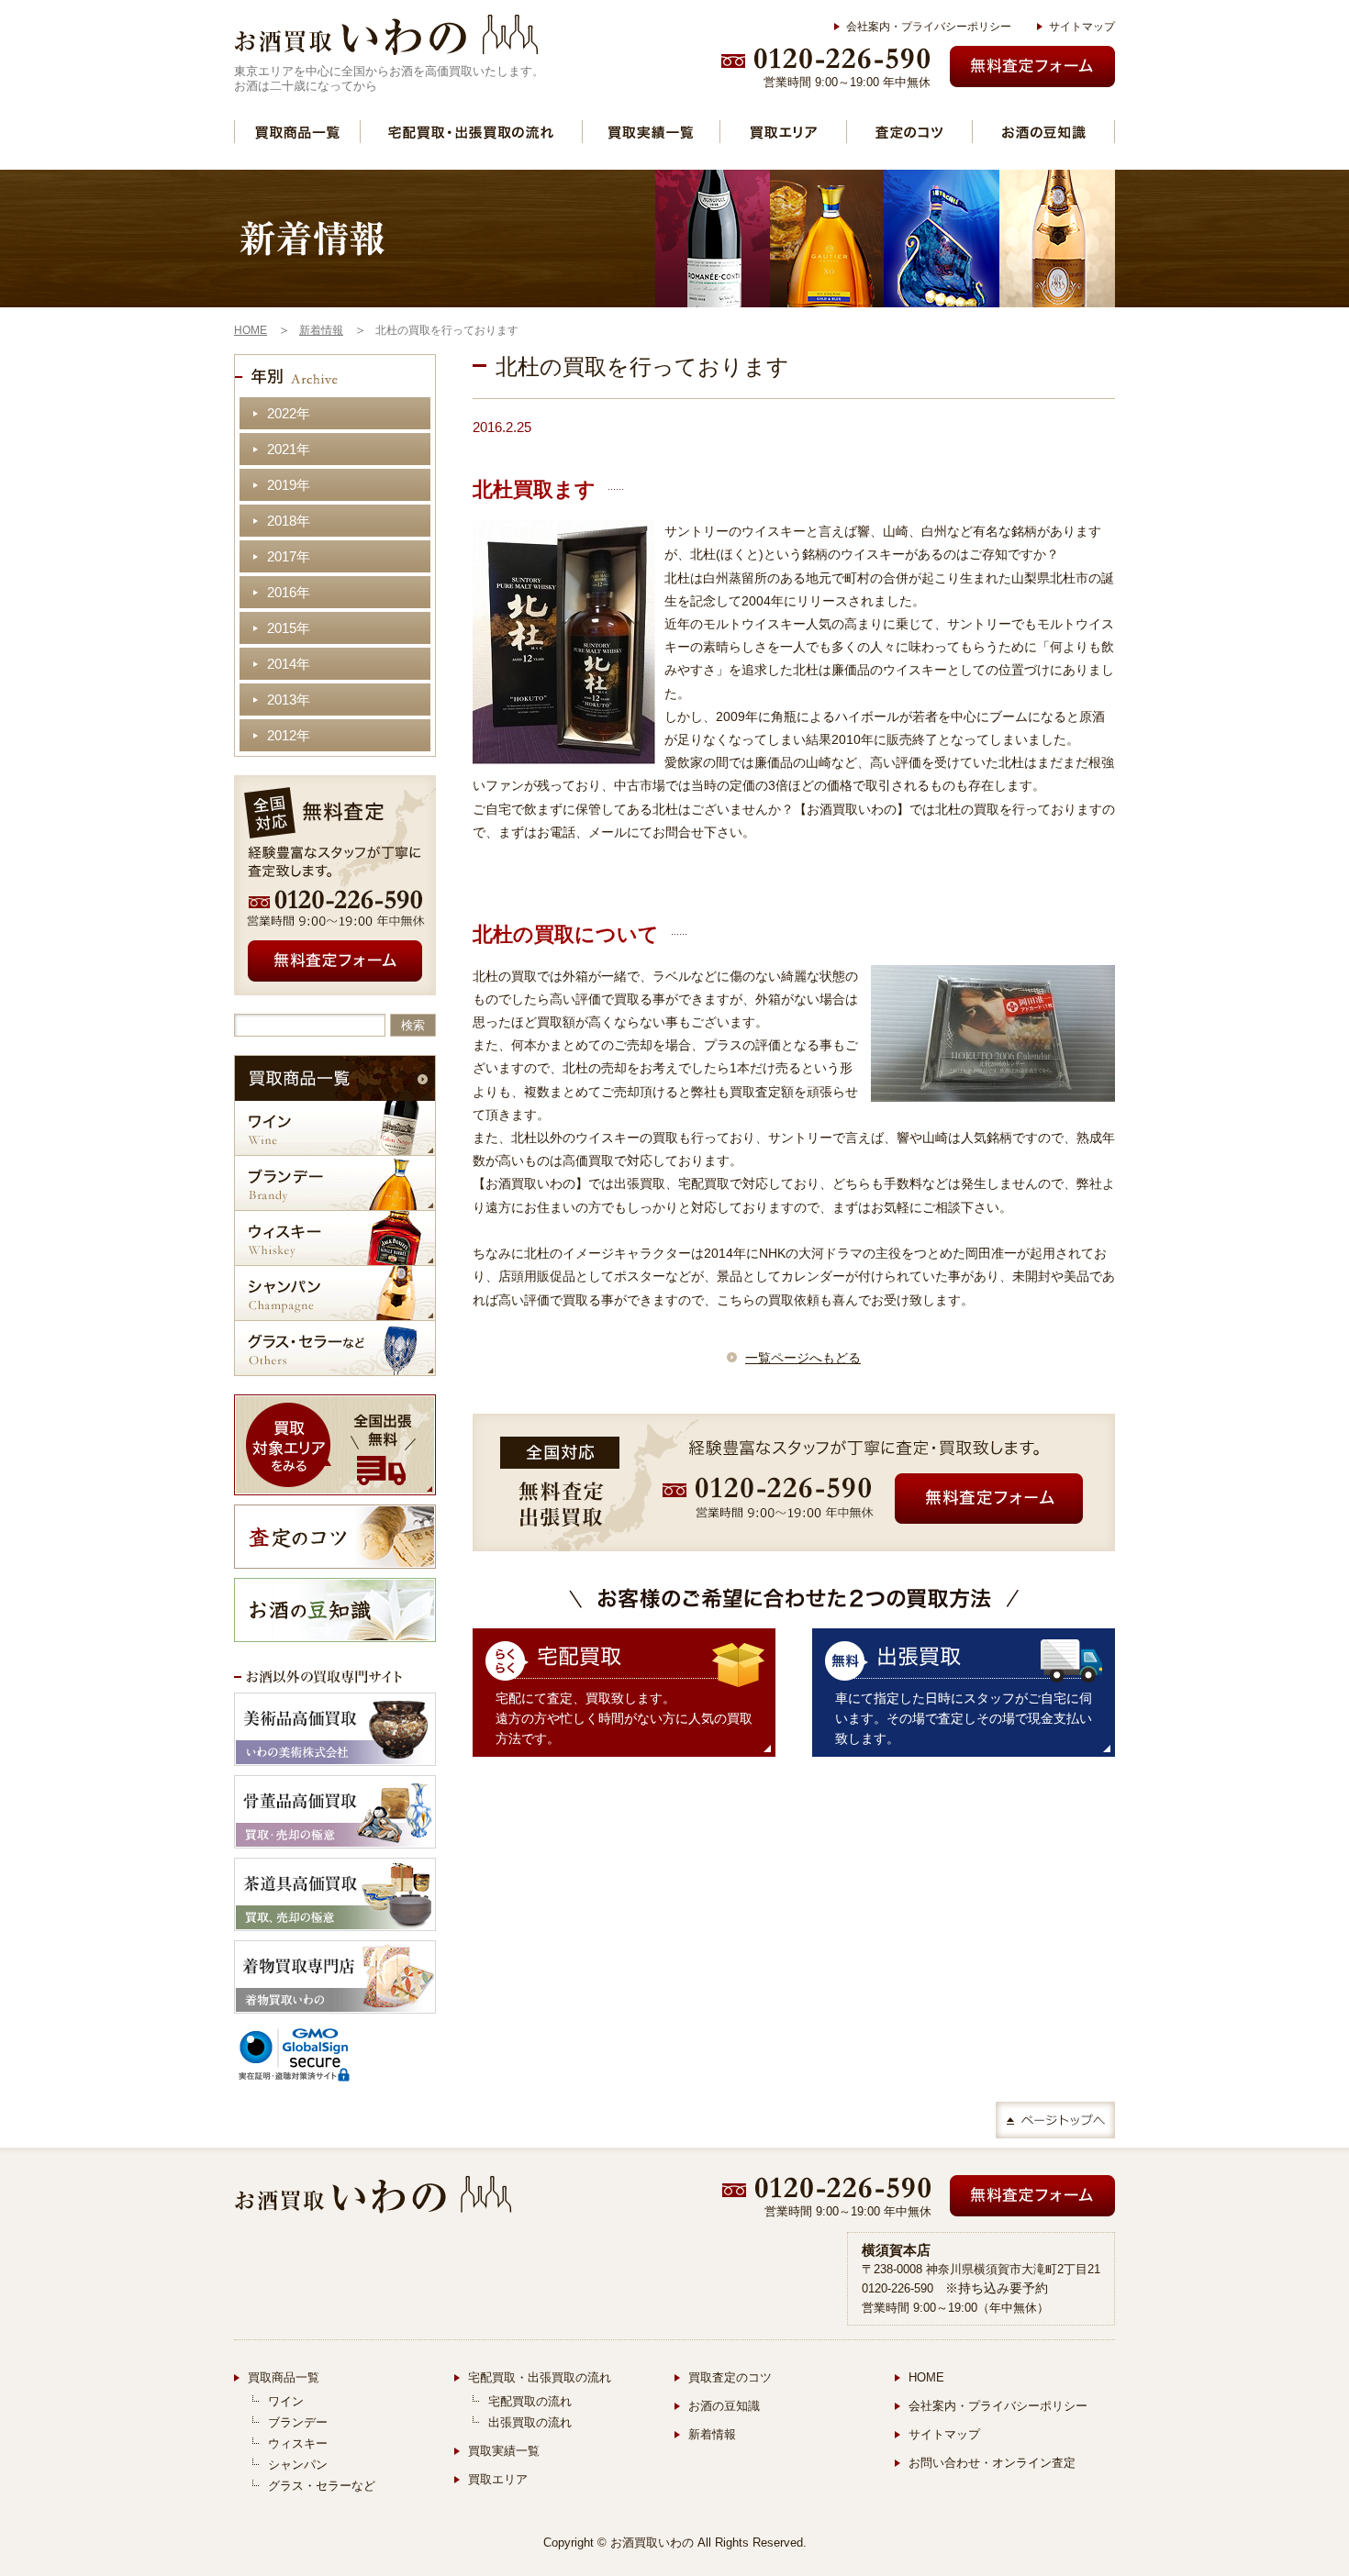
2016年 (289, 592)
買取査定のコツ (730, 2377)
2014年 (289, 664)
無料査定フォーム (1032, 67)
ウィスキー (335, 1238)
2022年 (289, 413)
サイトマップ (1082, 27)
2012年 (289, 735)
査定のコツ (909, 132)
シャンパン (335, 1293)
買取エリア (783, 132)
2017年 (289, 556)
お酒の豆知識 (1043, 132)
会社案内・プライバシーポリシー (929, 27)
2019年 (289, 485)
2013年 (289, 700)
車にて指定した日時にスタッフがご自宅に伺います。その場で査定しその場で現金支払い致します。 (964, 1718)
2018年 (289, 521)
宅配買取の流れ (530, 2401)
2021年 (289, 449)
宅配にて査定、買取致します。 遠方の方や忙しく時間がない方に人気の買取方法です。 (624, 1718)
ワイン (335, 1128)
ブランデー (335, 1183)
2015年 (289, 628)
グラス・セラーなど (335, 1348)
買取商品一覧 (297, 132)
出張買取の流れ (530, 2422)
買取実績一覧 (651, 132)
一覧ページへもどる (803, 1358)
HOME (926, 2377)
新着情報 (712, 2434)
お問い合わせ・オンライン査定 (992, 2463)
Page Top (1055, 2120)
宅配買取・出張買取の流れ (471, 132)
